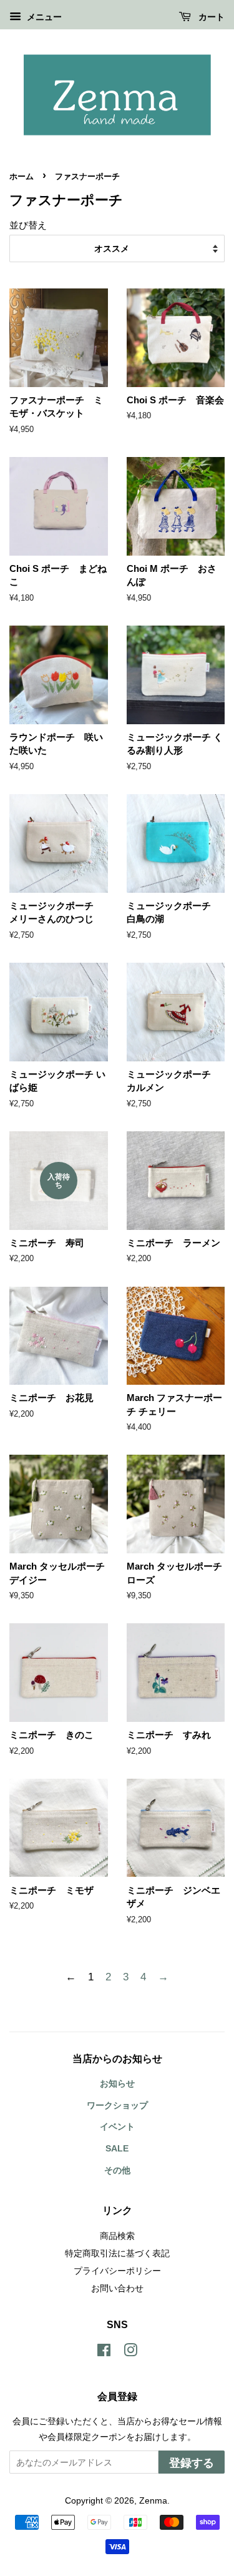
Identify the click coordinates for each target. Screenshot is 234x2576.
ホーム (22, 176)
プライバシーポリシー (117, 2271)
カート (210, 17)
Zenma (153, 2500)
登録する (192, 2463)
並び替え (28, 225)
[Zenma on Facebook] (104, 2352)
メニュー (43, 17)
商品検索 (117, 2236)
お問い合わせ (117, 2288)
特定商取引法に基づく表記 (117, 2253)
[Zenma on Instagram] (130, 2352)
